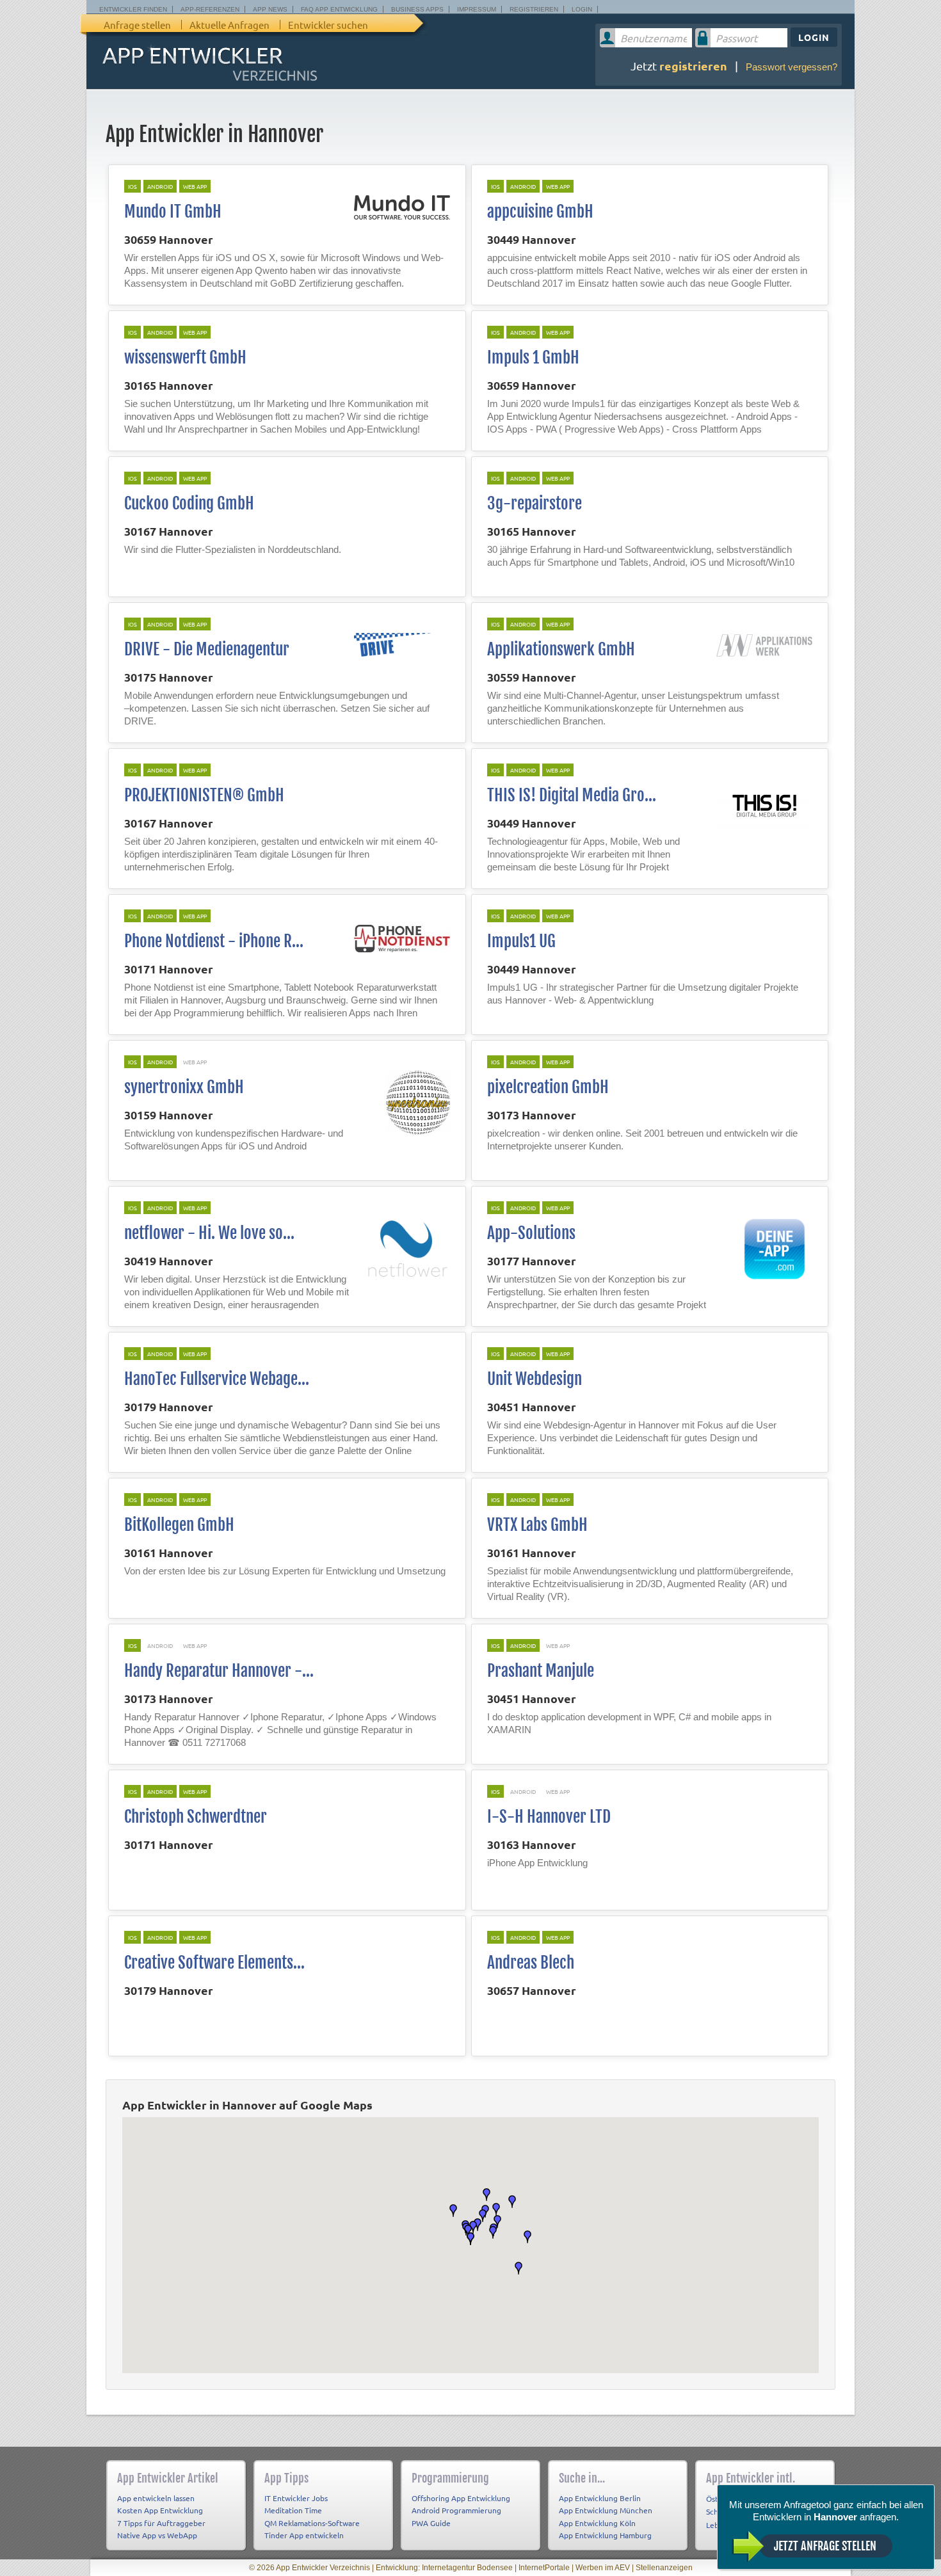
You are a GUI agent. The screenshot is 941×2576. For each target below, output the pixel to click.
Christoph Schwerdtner (196, 1817)
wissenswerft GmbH (185, 357)
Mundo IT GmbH (173, 212)
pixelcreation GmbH (548, 1087)
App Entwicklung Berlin (600, 2498)
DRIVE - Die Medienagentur (207, 649)
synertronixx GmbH (184, 1087)
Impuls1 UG (521, 941)
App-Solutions (531, 1233)
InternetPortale (544, 2568)
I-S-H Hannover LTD (549, 1817)
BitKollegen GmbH (179, 1525)
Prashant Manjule (541, 1671)
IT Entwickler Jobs (296, 2498)
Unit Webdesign (535, 1379)
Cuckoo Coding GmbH (189, 503)
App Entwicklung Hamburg (605, 2535)
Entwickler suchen (328, 25)
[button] (519, 2268)
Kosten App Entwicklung (160, 2510)
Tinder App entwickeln (304, 2535)
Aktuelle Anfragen (229, 25)
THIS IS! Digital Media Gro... (572, 795)
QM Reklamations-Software (312, 2523)
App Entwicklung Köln (597, 2523)
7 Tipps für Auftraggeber (161, 2523)
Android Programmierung (456, 2510)
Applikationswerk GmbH (561, 649)
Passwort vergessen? (792, 67)
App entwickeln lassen (156, 2498)
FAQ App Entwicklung (339, 9)
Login (582, 9)
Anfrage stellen (137, 25)
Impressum (477, 9)
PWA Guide (431, 2523)
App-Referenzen (210, 9)
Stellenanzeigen (664, 2568)
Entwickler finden (133, 9)
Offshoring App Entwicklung (461, 2498)
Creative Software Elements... (214, 1963)
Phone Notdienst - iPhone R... (214, 941)
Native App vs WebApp (157, 2535)
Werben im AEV (603, 2568)
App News (270, 9)
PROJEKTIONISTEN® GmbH (204, 795)
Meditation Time (293, 2510)
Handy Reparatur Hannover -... (219, 1671)
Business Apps (417, 9)
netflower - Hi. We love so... (209, 1233)
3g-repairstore (535, 503)
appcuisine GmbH (540, 212)
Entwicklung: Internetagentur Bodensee (444, 2568)
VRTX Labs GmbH (537, 1525)
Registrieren (534, 9)
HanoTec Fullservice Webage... (217, 1379)
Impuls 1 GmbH (533, 357)
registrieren (693, 66)
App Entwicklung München (606, 2510)
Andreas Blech (531, 1963)
